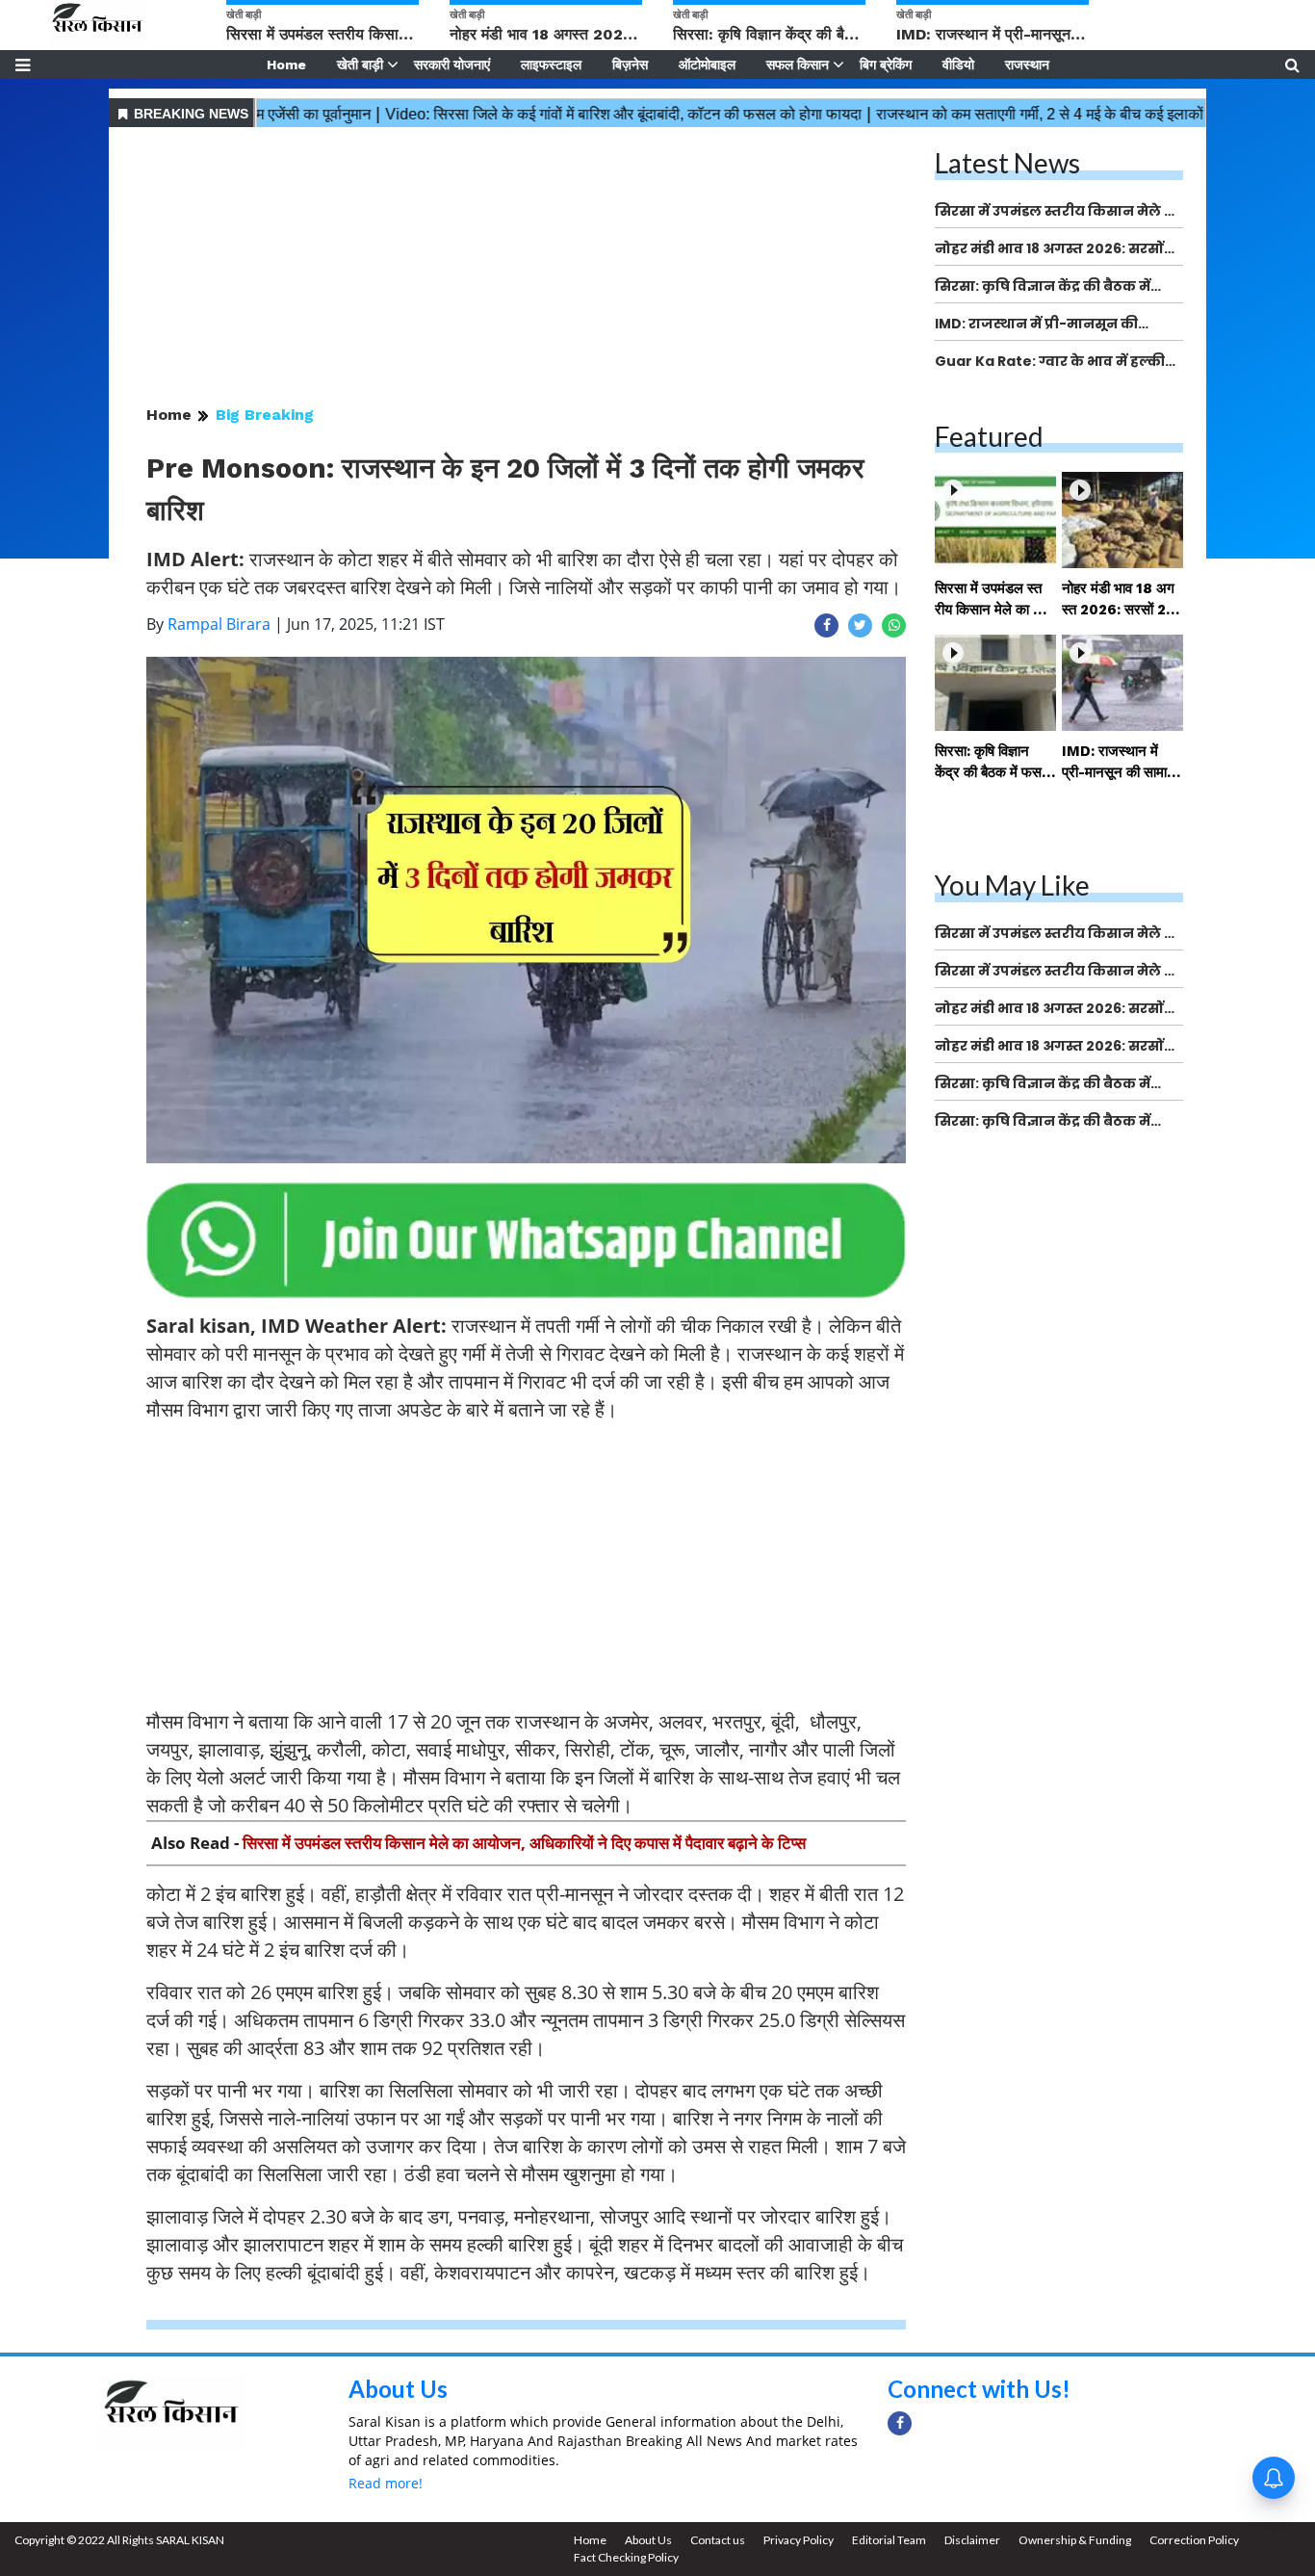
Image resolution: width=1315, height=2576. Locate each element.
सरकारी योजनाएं (452, 65)
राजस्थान (1027, 65)
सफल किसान (798, 65)
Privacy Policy (799, 2540)
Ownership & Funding (1075, 2540)
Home (286, 65)
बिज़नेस (630, 65)
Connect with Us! (979, 2389)
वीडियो (958, 65)
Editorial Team (889, 2540)
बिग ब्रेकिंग (886, 65)
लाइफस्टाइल (551, 65)
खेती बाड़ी (360, 65)
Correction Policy (1194, 2540)
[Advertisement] (526, 268)
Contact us (718, 2540)
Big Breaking (265, 415)
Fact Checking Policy (626, 2557)
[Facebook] (900, 2423)
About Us (398, 2389)
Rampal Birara (219, 624)
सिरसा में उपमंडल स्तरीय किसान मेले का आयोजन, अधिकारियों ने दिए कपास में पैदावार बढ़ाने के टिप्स (524, 1843)
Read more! (386, 2483)
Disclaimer (972, 2540)
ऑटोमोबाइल (707, 65)
